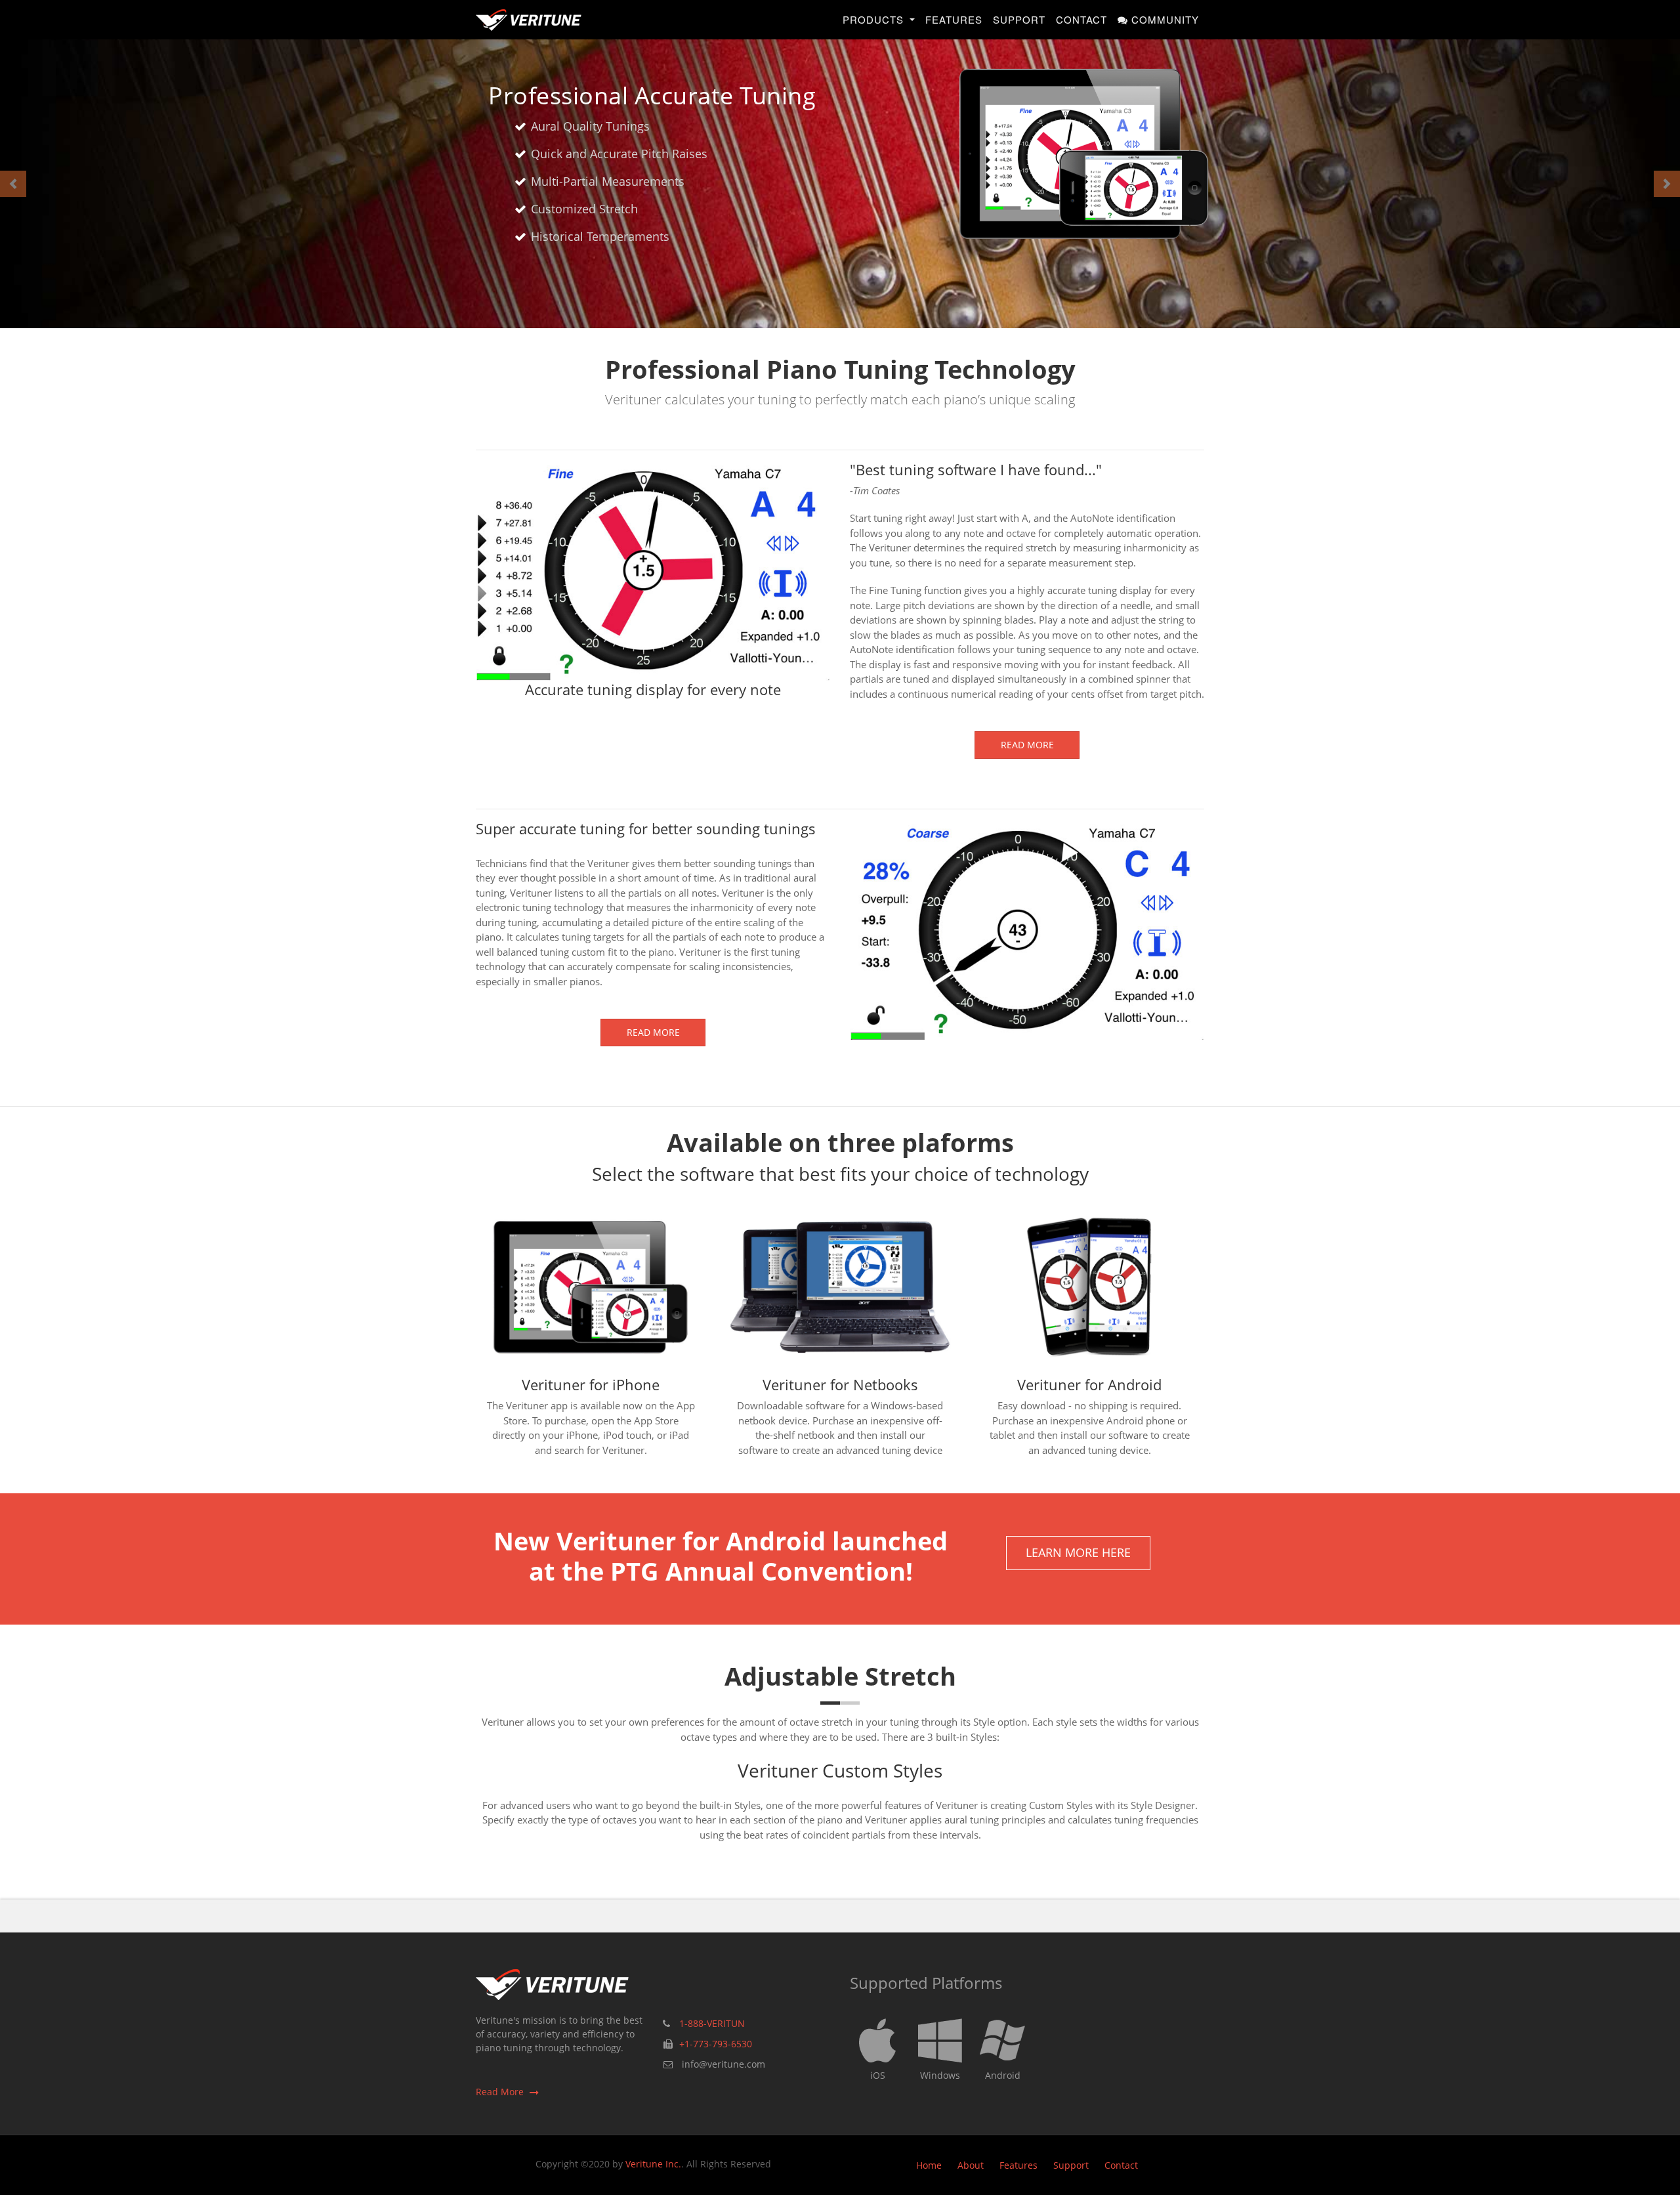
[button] (13, 184)
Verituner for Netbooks (840, 1384)
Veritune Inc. (653, 2164)
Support (1019, 19)
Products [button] (875, 19)
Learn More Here (1078, 1552)
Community (1164, 19)
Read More (1027, 745)
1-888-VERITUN (712, 2023)
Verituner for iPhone (591, 1384)
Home (929, 2165)
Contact (1081, 19)
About (971, 2165)
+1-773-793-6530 (716, 2044)
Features (954, 19)
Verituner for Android (1089, 1384)
